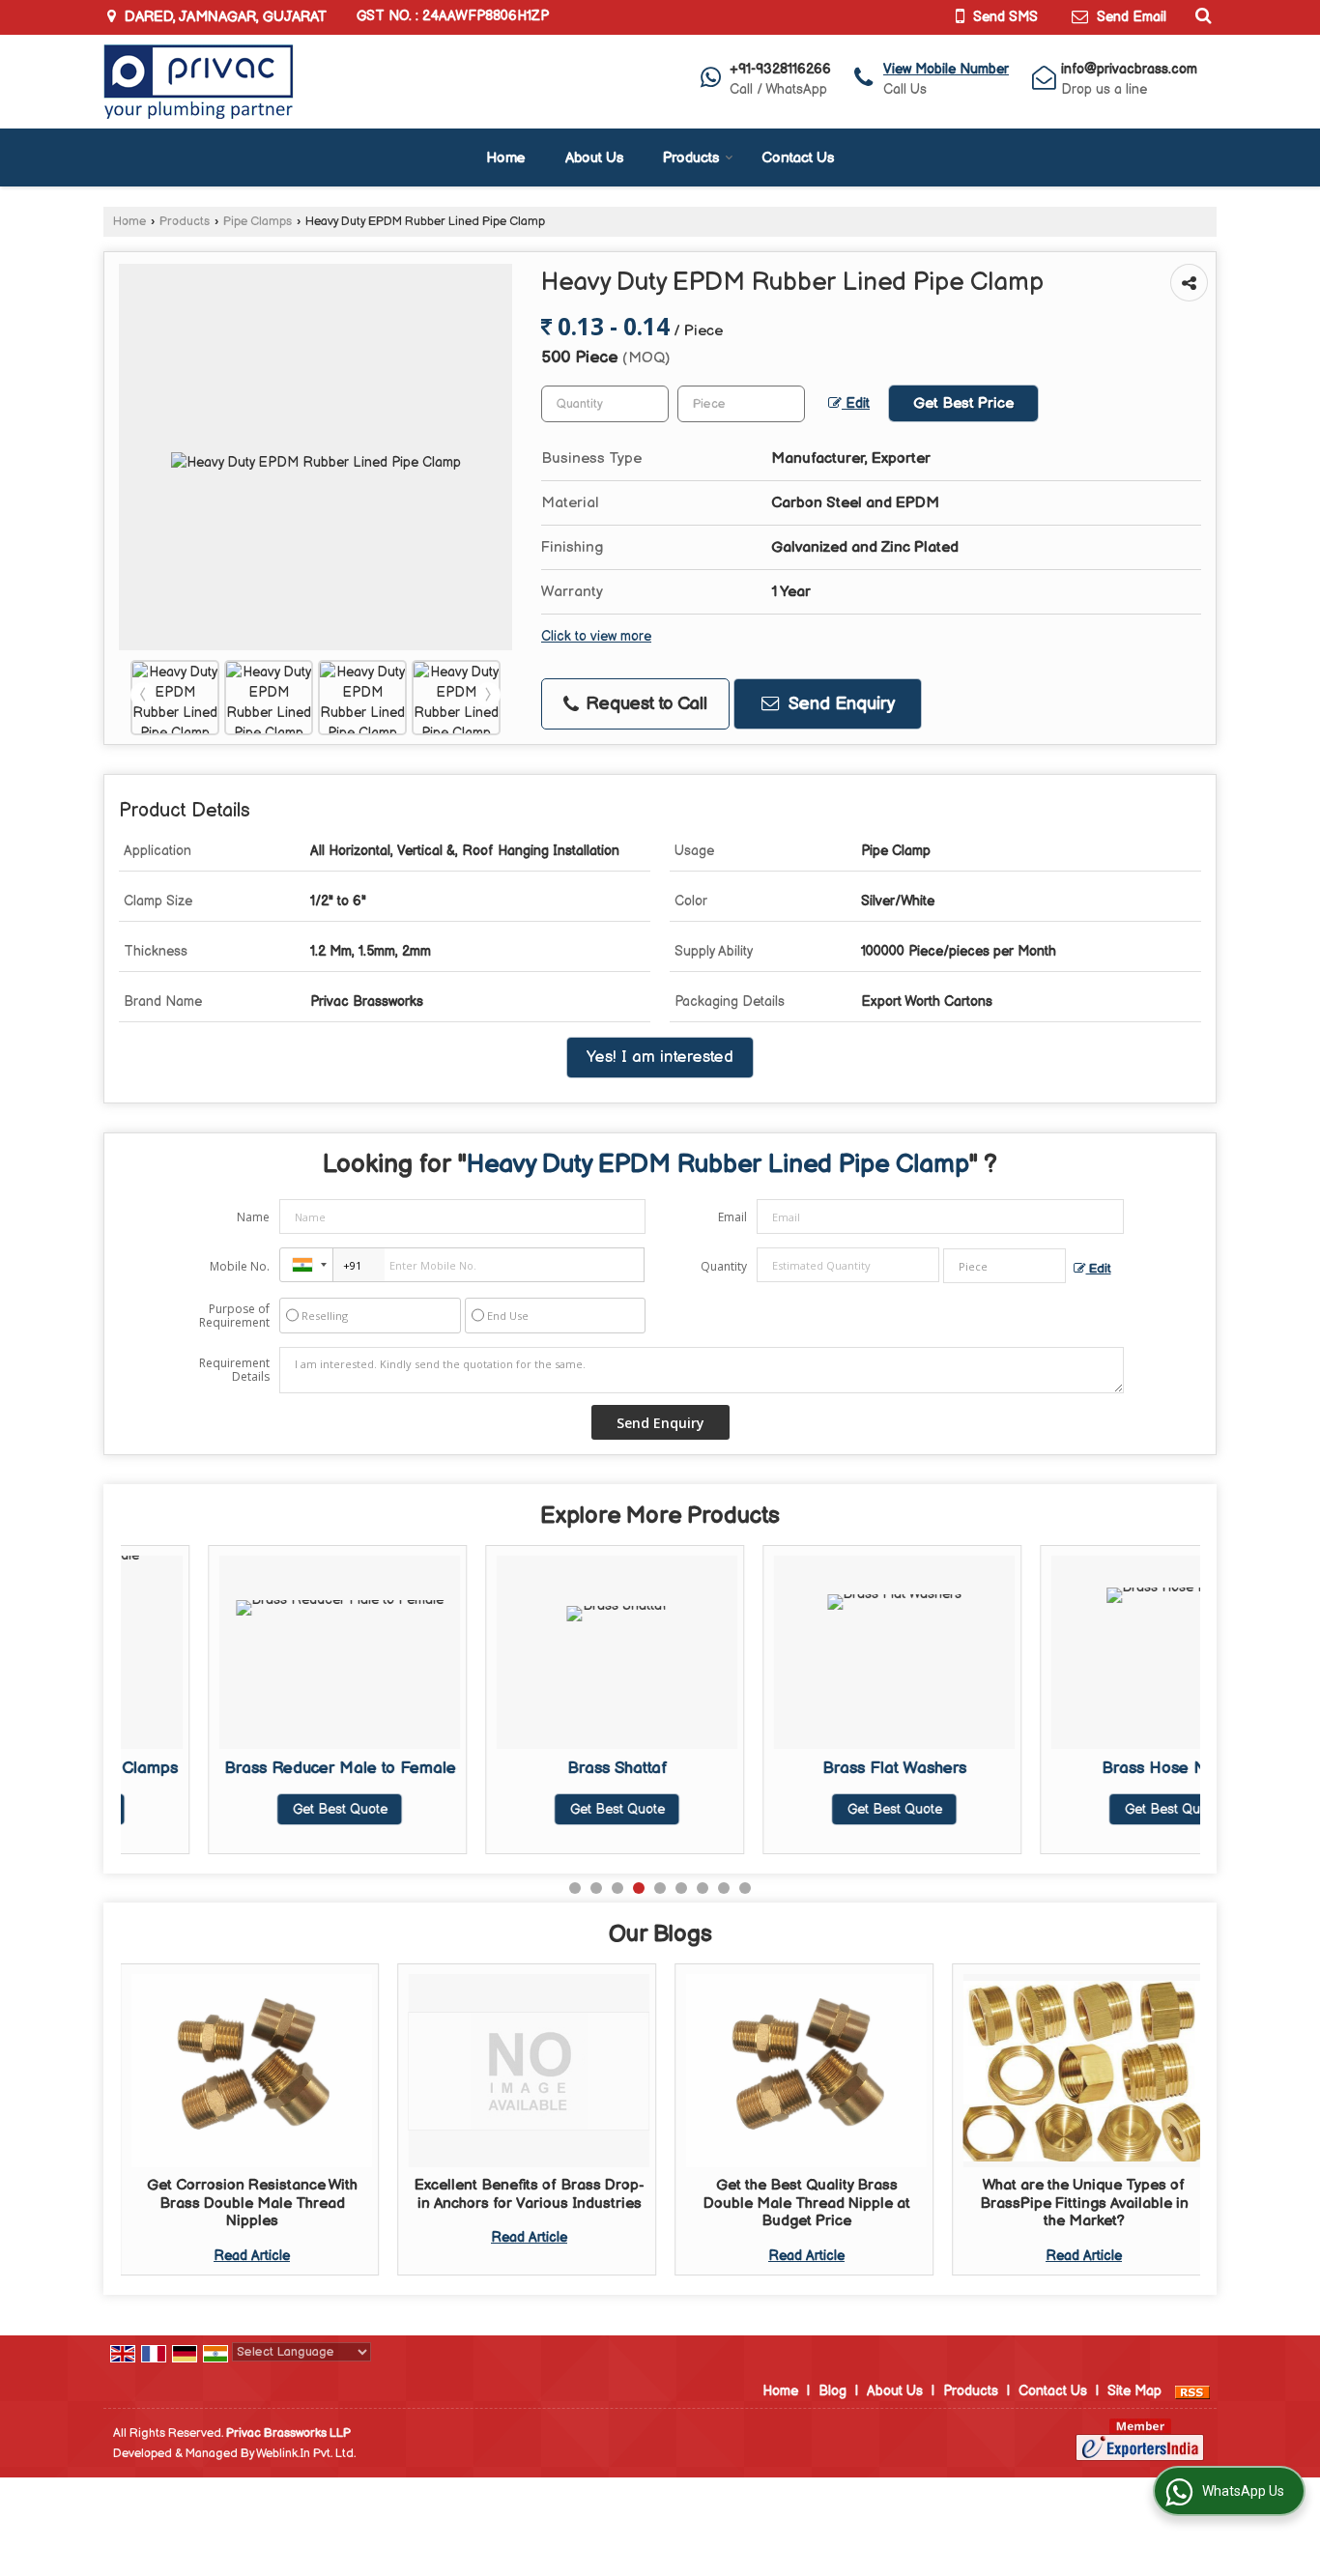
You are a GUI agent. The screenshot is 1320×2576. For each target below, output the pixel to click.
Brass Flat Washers (806, 1768)
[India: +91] (306, 1265)
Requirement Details (234, 1370)
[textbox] (741, 404)
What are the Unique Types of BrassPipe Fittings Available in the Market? (1084, 2203)
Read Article (252, 2256)
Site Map (1134, 2391)
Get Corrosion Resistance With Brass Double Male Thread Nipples (252, 2203)
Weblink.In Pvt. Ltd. (306, 2454)
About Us (594, 158)
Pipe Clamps (258, 222)
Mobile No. (240, 1266)
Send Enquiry (839, 704)
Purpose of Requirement (234, 1316)
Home (506, 158)
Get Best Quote (252, 1809)
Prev (143, 695)
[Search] (1201, 15)
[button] (946, 69)
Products (691, 158)
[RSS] (1192, 2391)
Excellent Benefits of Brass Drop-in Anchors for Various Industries (530, 2194)
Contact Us (798, 158)
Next (488, 695)
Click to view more (596, 637)
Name (253, 1217)
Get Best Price (963, 403)
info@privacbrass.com (1129, 69)
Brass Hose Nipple (1084, 1768)
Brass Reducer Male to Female (252, 1768)
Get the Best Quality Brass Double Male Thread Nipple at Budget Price (807, 2203)
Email (732, 1217)
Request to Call (644, 704)
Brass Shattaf (530, 1768)
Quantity (724, 1266)
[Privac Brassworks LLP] (199, 82)
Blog (832, 2391)
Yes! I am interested (660, 1057)
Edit (856, 404)
